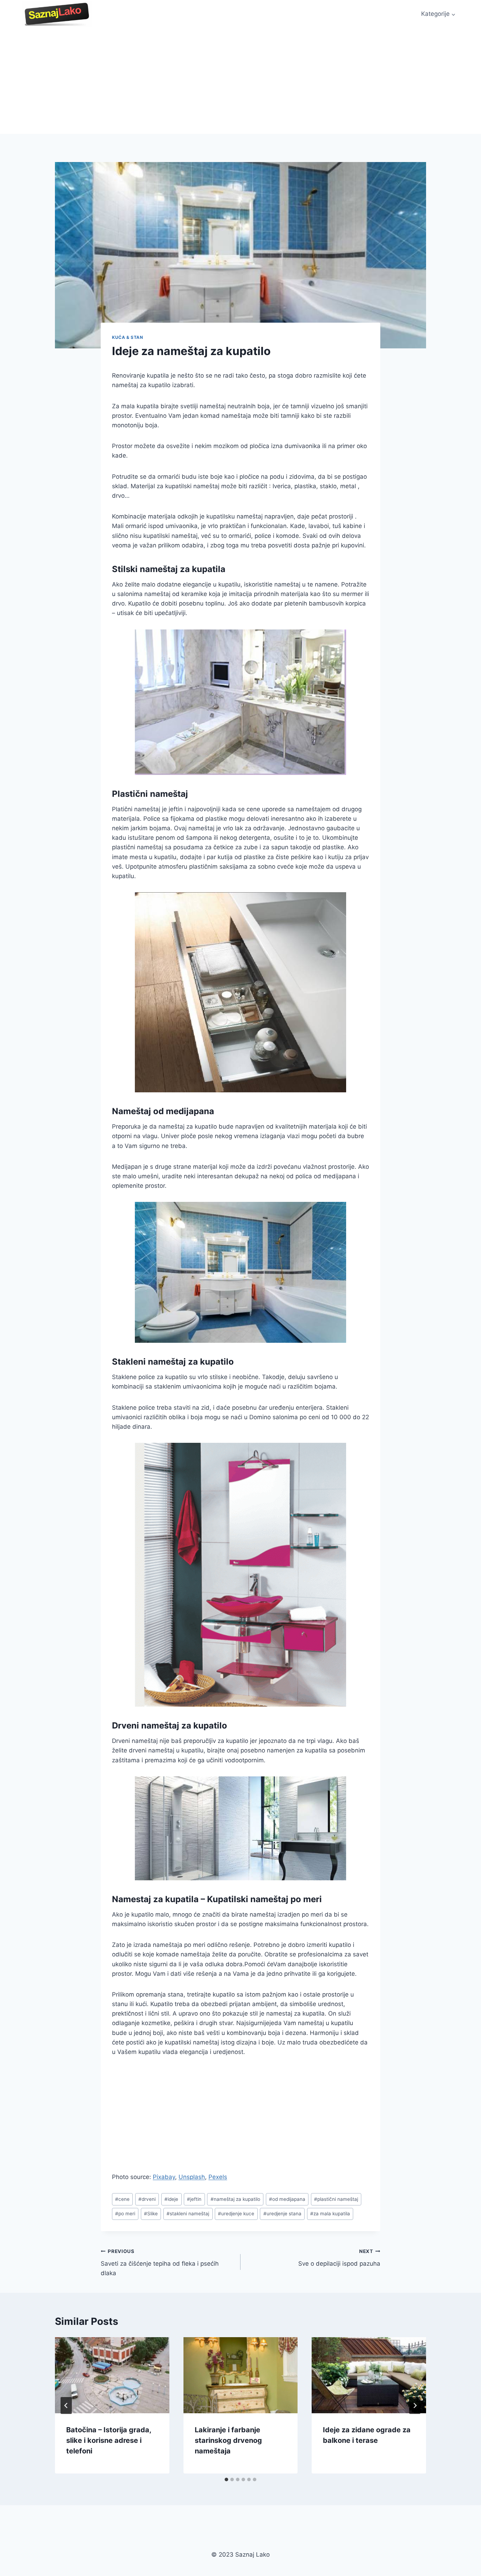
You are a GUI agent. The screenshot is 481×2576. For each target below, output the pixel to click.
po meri (125, 2214)
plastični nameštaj (336, 2199)
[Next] (415, 2406)
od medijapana (287, 2199)
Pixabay (164, 2177)
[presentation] (112, 2375)
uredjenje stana (282, 2214)
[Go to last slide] (66, 2406)
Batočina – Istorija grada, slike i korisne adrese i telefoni (109, 2440)
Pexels (218, 2177)
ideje (171, 2199)
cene (122, 2199)
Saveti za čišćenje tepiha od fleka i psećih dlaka (160, 2262)
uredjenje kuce (236, 2214)
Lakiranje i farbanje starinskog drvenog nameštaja (228, 2440)
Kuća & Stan (128, 337)
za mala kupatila (330, 2214)
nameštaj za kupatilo (235, 2199)
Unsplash (192, 2177)
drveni (147, 2199)
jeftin (194, 2199)
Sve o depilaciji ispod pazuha (339, 2258)
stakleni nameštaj (188, 2214)
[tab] (226, 2479)
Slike (151, 2214)
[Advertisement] (241, 81)
